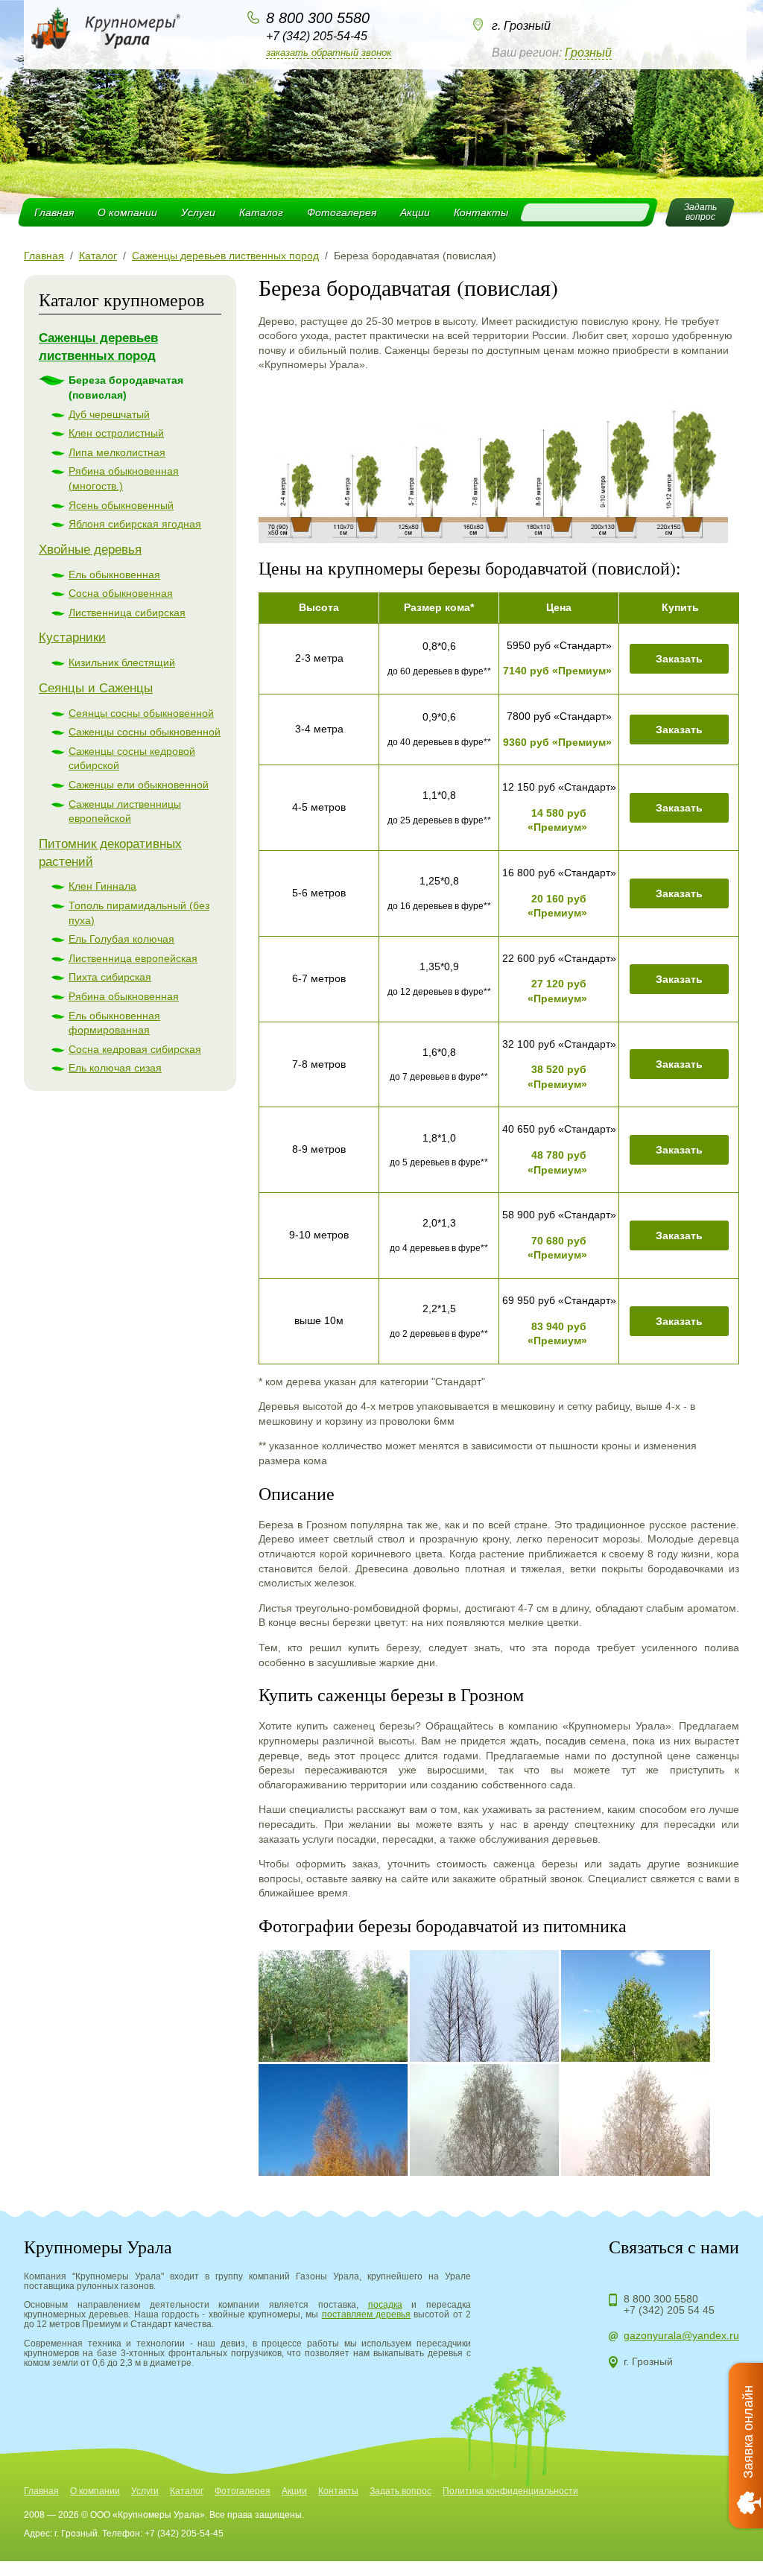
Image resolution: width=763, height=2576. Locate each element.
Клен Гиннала (102, 886)
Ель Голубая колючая (121, 939)
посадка (385, 2305)
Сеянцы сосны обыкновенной (141, 713)
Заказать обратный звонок (329, 53)
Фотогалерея (342, 212)
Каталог (261, 212)
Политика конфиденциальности (510, 2491)
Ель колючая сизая (115, 1068)
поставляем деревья (366, 2314)
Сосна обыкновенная (121, 593)
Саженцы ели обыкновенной (139, 785)
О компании (127, 212)
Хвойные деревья (90, 550)
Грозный (588, 53)
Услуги (198, 212)
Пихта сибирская (110, 977)
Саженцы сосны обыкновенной (145, 732)
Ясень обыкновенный (121, 505)
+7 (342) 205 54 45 (669, 2310)
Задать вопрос (401, 2491)
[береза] (493, 539)
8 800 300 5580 (318, 18)
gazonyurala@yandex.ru (681, 2335)
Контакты (481, 212)
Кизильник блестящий (122, 662)
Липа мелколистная (117, 452)
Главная (54, 212)
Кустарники (72, 637)
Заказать (679, 659)
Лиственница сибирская (127, 613)
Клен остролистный (116, 433)
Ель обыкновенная (114, 575)
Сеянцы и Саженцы (96, 688)
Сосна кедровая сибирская (135, 1049)
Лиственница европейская (133, 958)
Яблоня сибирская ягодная (135, 524)
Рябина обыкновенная (124, 996)
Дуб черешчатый (109, 414)
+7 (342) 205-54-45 (317, 36)
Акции (415, 212)
